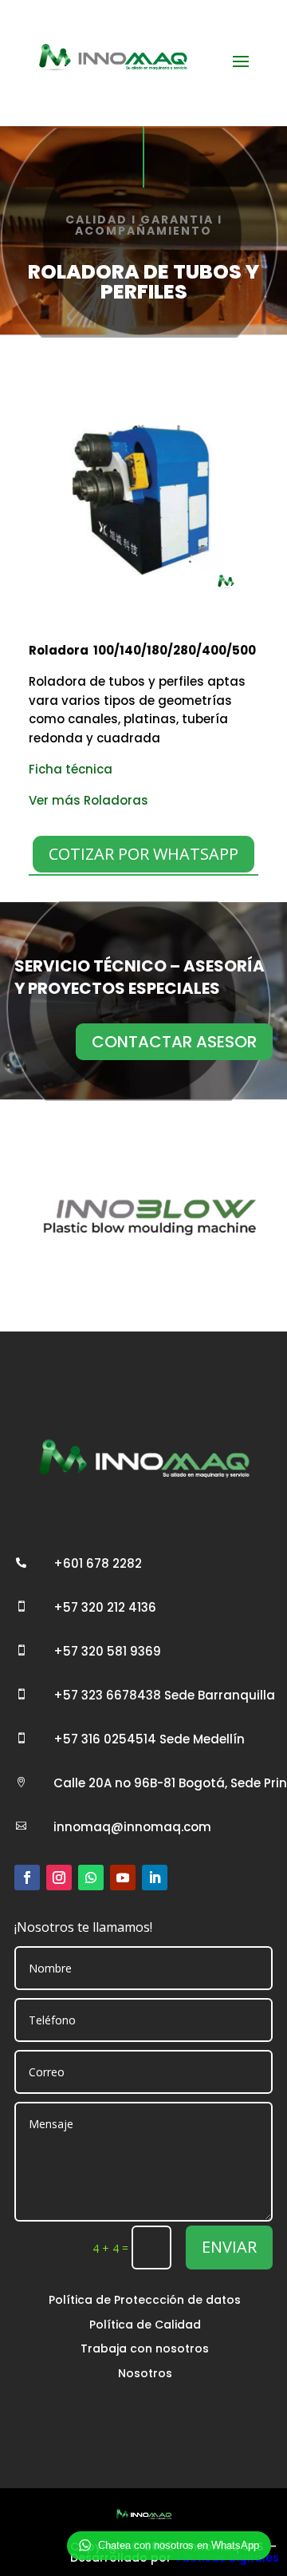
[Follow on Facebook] (27, 1878)
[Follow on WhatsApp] (91, 1878)
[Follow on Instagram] (59, 1878)
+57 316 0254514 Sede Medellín (149, 1739)
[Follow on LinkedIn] (155, 1878)
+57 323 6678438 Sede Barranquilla (164, 1695)
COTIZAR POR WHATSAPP (143, 854)
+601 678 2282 (98, 1563)
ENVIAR (229, 2247)
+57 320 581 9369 (107, 1651)
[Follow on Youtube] (123, 1878)
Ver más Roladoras (88, 800)
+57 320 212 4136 (105, 1607)
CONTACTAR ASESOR (174, 1042)
